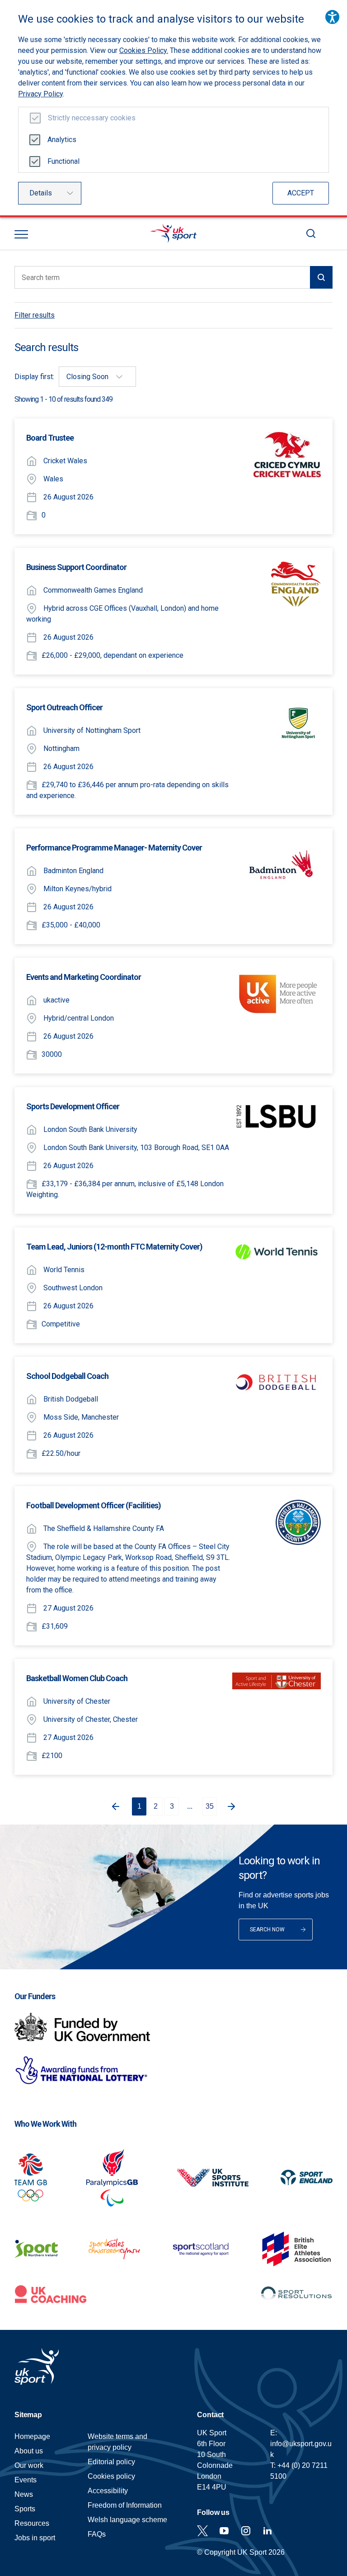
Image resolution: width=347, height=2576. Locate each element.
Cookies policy (111, 2476)
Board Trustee (50, 438)
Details (41, 193)
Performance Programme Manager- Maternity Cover (114, 848)
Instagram (246, 2531)
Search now (267, 1930)
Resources (32, 2523)
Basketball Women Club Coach (77, 1678)
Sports (25, 2509)
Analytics (62, 140)
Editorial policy (111, 2462)
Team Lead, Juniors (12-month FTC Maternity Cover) (114, 1247)
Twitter (202, 2531)
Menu (21, 234)
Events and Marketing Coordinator (84, 977)
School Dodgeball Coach (67, 1376)
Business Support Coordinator (76, 567)
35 (210, 1806)
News (24, 2494)
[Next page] (233, 1806)
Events (26, 2480)
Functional (63, 161)
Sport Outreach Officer (64, 707)
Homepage (173, 233)
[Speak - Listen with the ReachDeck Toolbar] (332, 17)
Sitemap (28, 2415)
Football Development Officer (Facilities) (94, 1505)
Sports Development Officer (73, 1106)
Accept (301, 193)
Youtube (224, 2531)
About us (29, 2451)
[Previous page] (114, 1806)
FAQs (97, 2534)
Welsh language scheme (127, 2520)
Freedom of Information (125, 2505)
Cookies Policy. (144, 50)
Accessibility (108, 2491)
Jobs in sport (35, 2538)
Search (311, 233)
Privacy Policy (40, 94)
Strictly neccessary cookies (92, 118)
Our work (29, 2465)
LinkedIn (267, 2531)
